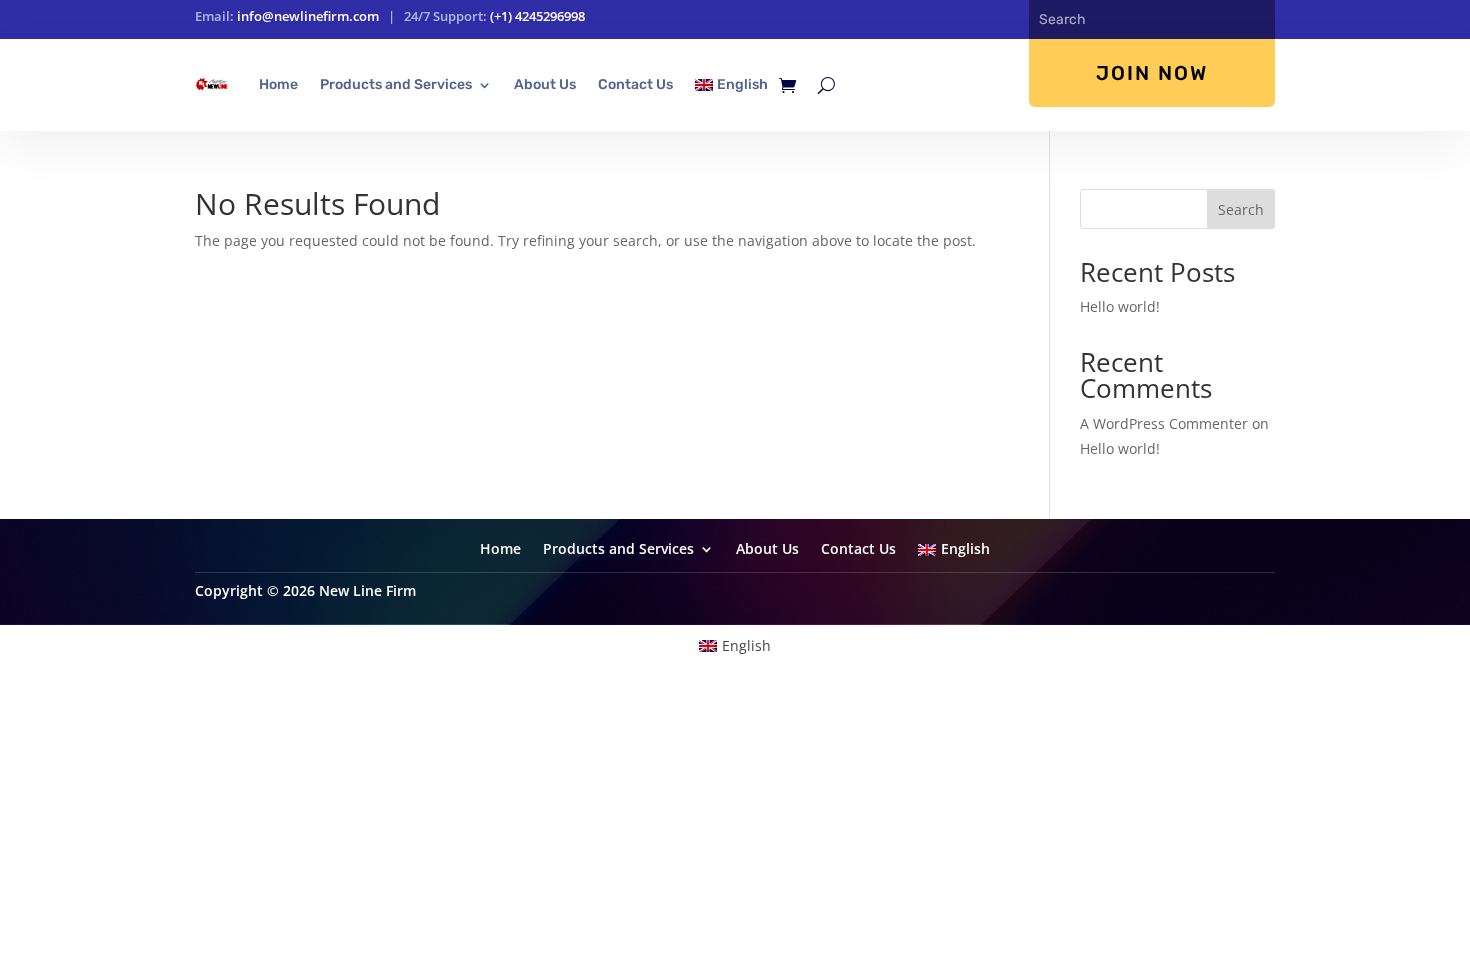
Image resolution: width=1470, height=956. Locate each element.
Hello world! (1120, 306)
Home (278, 84)
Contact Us (635, 84)
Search (1241, 209)
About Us (545, 84)
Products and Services (396, 84)
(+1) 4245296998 (537, 16)
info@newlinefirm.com (308, 16)
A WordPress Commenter (1164, 423)
